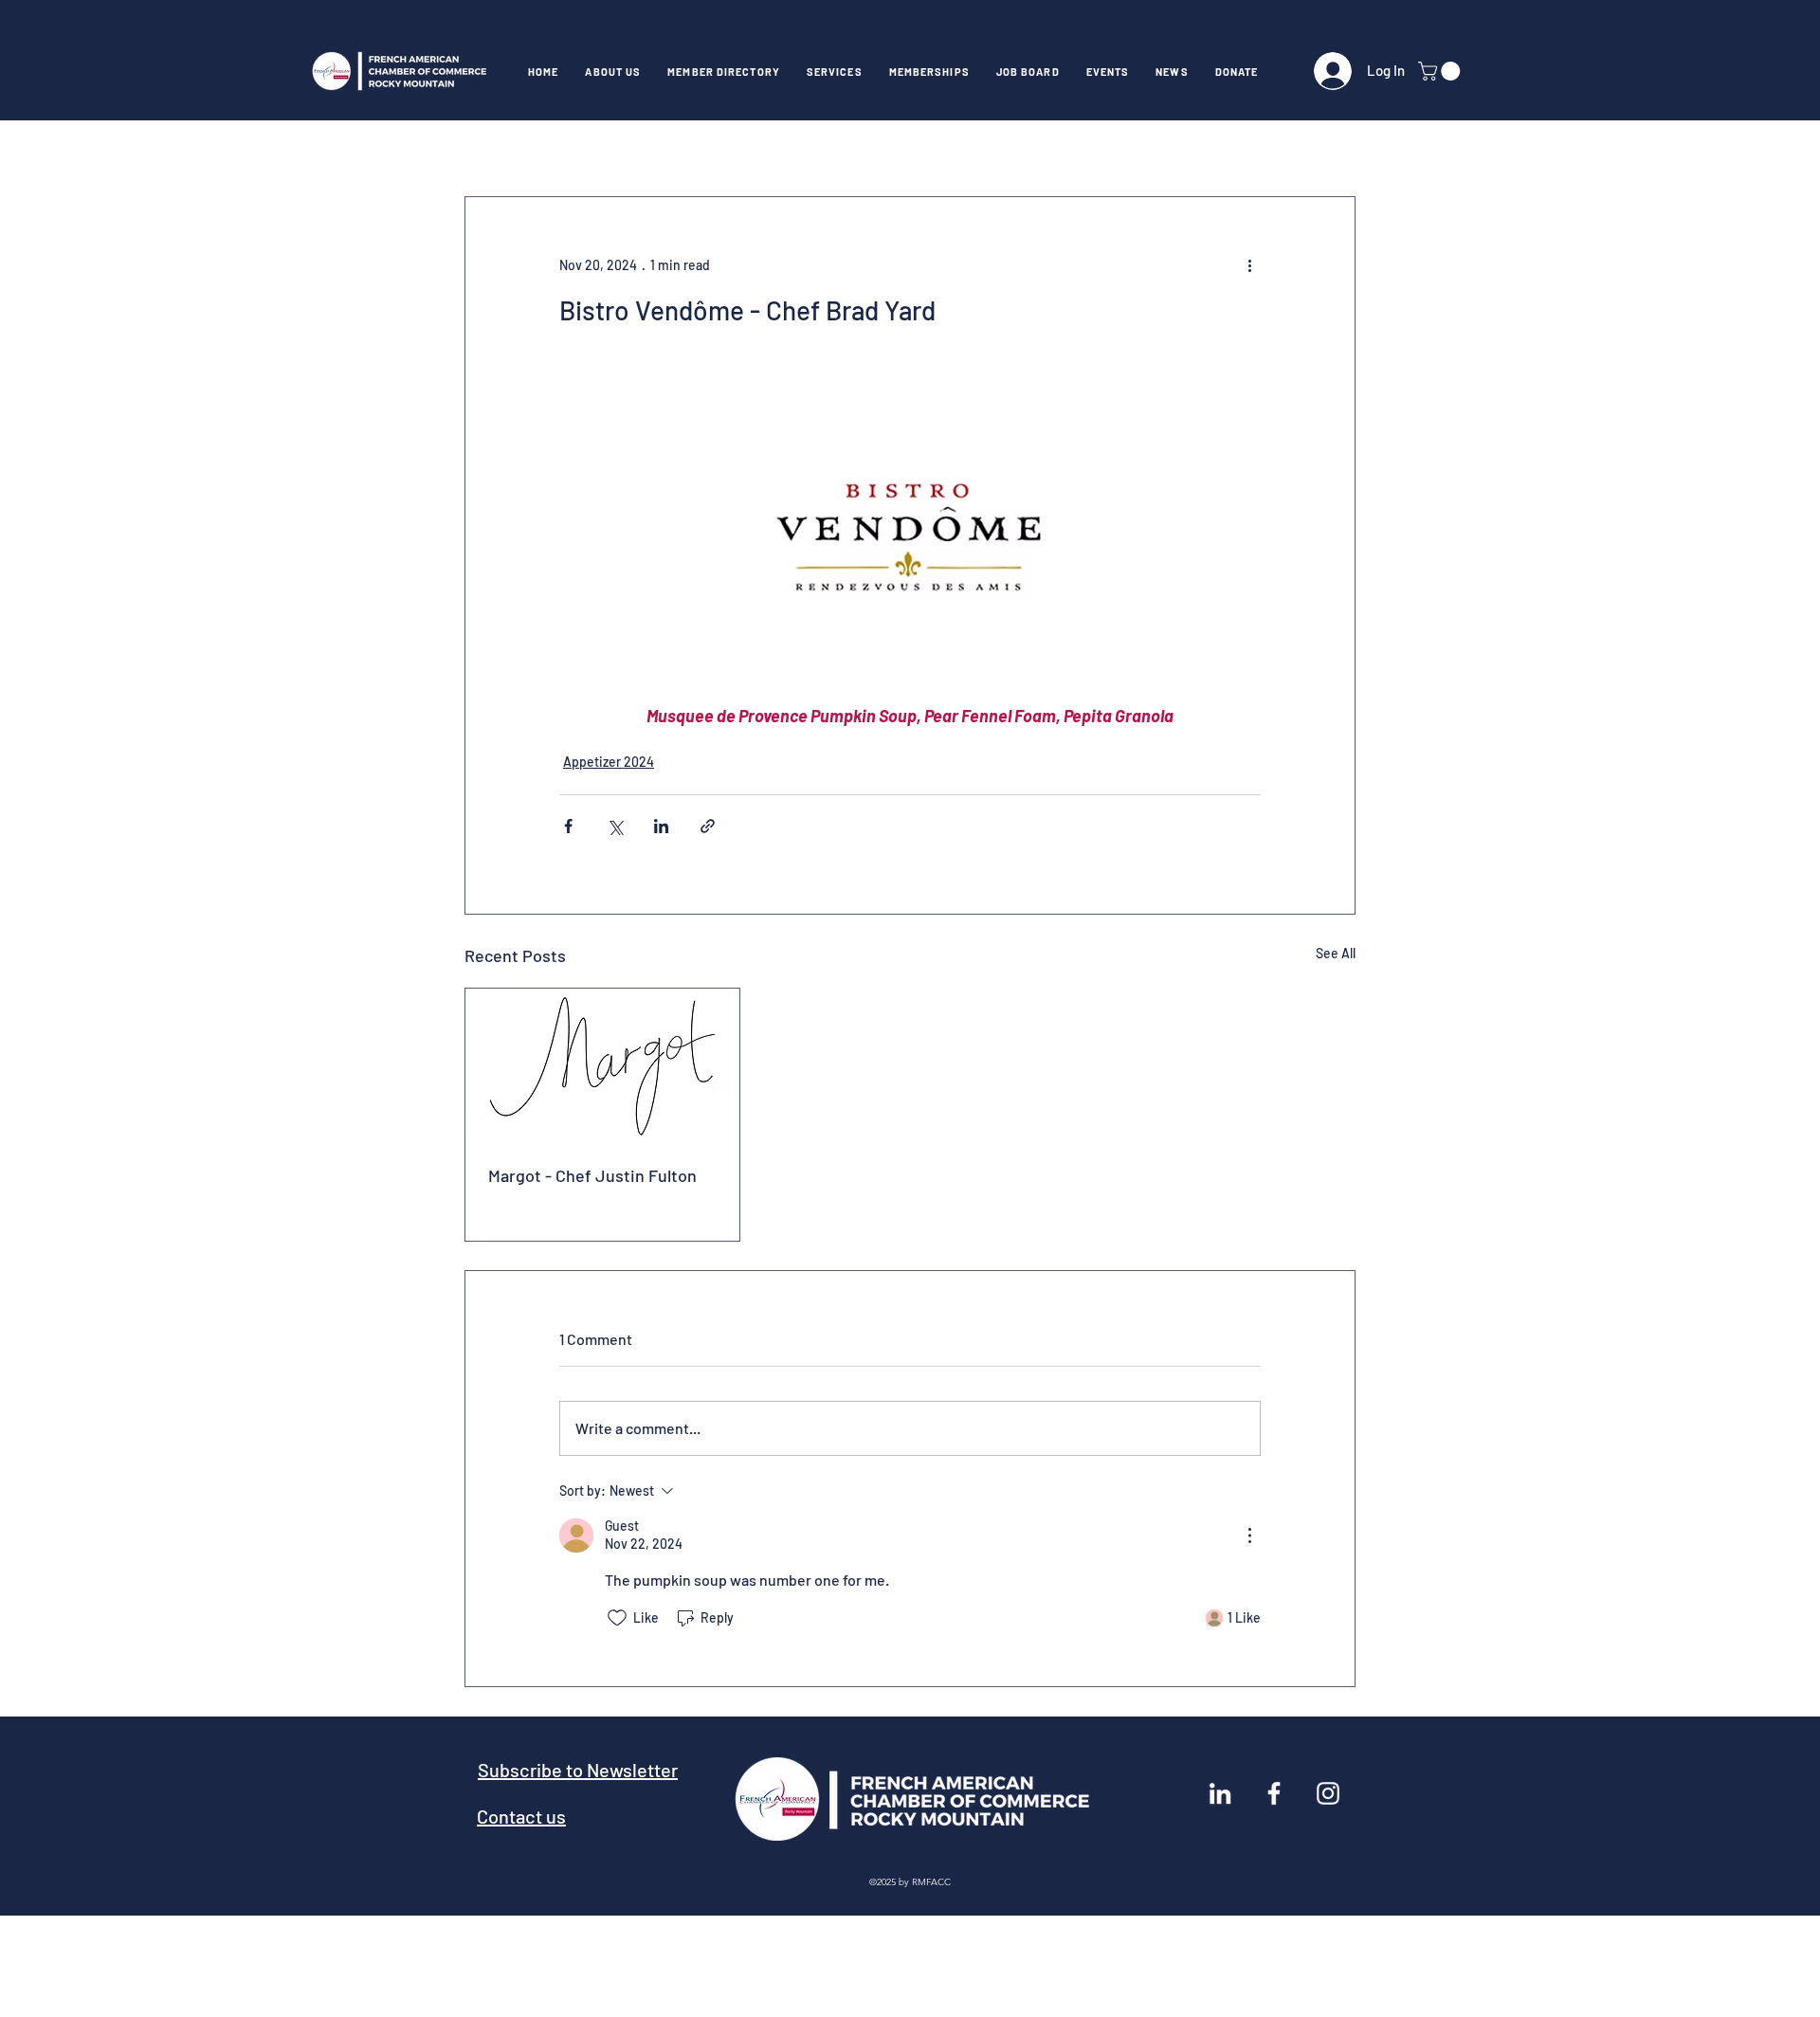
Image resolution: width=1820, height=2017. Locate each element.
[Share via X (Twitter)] (615, 826)
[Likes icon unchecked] (617, 1618)
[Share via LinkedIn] (661, 826)
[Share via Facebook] (568, 826)
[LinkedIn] (1220, 1793)
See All (1336, 953)
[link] (1441, 71)
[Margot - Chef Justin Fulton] (602, 1065)
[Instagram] (1328, 1793)
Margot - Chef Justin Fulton (592, 1175)
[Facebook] (1274, 1793)
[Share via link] (708, 826)
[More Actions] (1249, 1535)
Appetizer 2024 (609, 762)
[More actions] (1249, 265)
